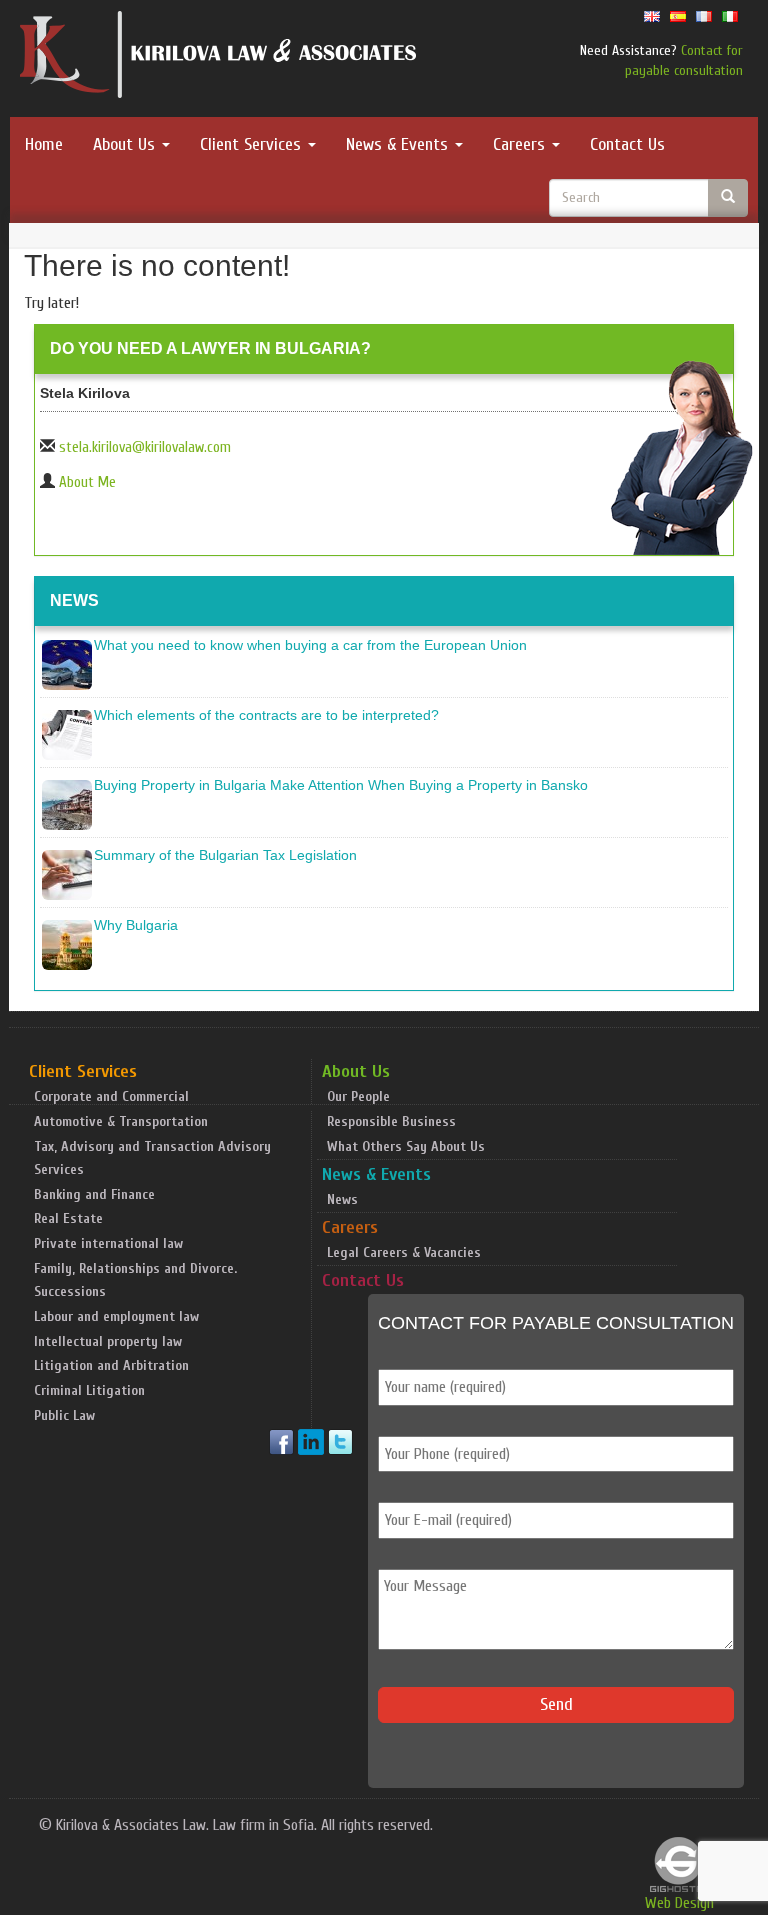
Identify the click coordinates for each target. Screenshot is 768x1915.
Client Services (253, 144)
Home (44, 144)
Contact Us (627, 144)
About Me (87, 482)
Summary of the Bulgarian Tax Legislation (225, 855)
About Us (126, 144)
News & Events (399, 144)
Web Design (679, 1903)
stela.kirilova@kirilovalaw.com (145, 447)
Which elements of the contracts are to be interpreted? (266, 715)
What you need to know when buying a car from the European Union (310, 645)
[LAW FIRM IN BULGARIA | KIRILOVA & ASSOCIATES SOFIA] (219, 59)
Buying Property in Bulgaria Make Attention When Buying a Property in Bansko (341, 785)
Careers (521, 144)
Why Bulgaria (136, 925)
